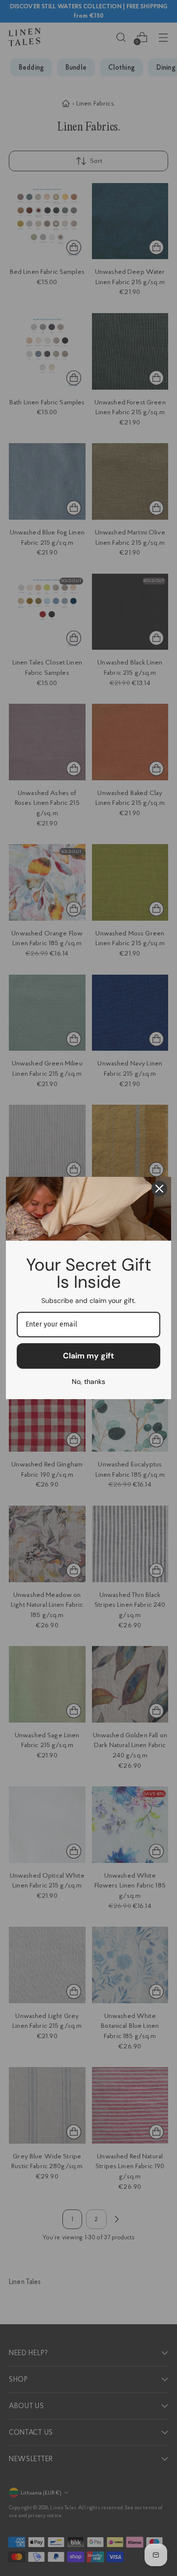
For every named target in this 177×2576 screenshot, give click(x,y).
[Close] (159, 1189)
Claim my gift (88, 1356)
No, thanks (88, 1381)
